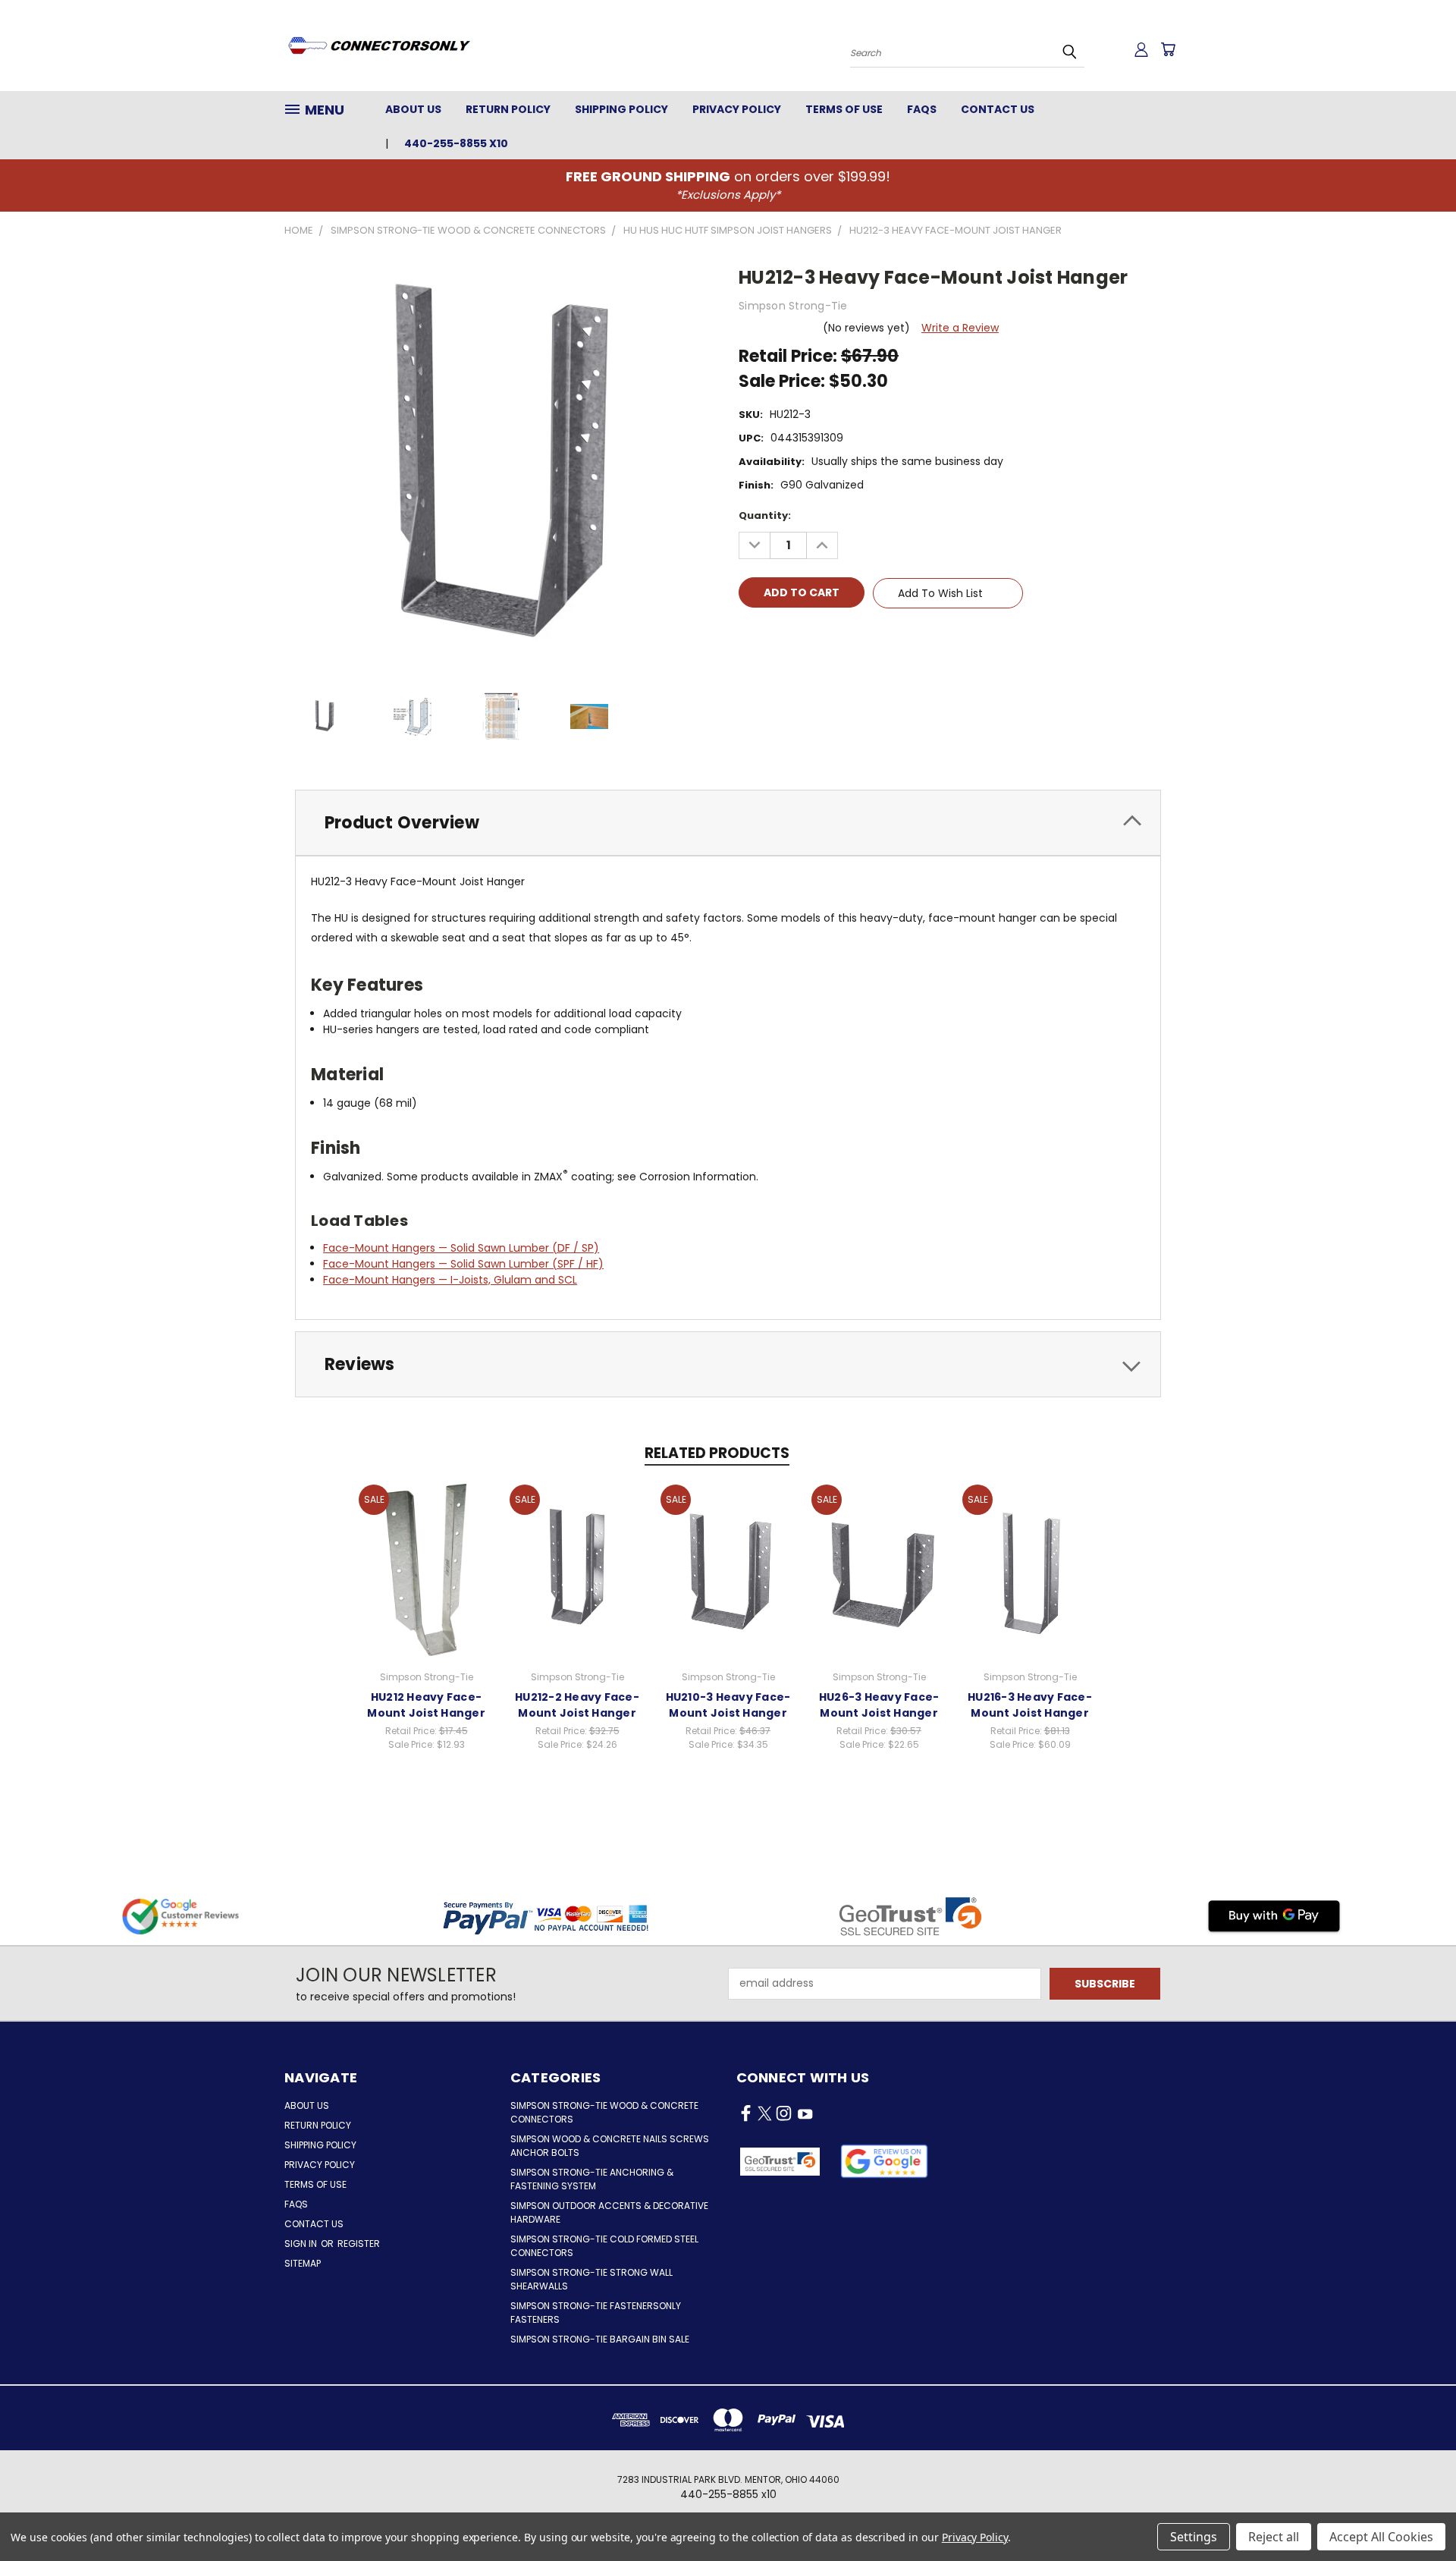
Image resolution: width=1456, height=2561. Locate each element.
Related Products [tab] (717, 1453)
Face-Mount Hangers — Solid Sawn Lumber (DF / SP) (461, 1248)
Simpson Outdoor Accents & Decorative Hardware (609, 2212)
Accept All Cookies (1381, 2537)
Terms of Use (844, 109)
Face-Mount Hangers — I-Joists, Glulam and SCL (450, 1280)
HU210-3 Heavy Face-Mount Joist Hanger (728, 1705)
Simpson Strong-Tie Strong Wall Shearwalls (591, 2279)
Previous (1416, 2514)
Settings (1194, 2537)
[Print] (802, 636)
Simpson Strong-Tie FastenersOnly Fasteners (596, 2313)
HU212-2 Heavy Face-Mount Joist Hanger (577, 1705)
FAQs (922, 109)
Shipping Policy (621, 109)
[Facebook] (750, 636)
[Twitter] (827, 636)
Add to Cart (427, 1568)
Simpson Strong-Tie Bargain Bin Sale (600, 2339)
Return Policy (508, 109)
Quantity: (765, 515)
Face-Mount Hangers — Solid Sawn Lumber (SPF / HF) (463, 1264)
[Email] (776, 636)
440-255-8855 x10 (456, 143)
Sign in (302, 2244)
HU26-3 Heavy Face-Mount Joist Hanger (879, 1705)
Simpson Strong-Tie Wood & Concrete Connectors (604, 2112)
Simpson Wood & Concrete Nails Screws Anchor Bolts (610, 2146)
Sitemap (303, 2263)
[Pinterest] (853, 636)
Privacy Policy (737, 109)
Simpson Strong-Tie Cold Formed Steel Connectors (604, 2246)
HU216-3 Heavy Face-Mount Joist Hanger (1030, 1705)
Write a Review (960, 328)
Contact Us (998, 109)
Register (359, 2244)
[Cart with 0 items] (1168, 49)
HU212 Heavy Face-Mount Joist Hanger (426, 1705)
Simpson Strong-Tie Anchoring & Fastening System (592, 2179)
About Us (413, 109)
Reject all (1274, 2537)
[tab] (728, 823)
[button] (885, 2161)
